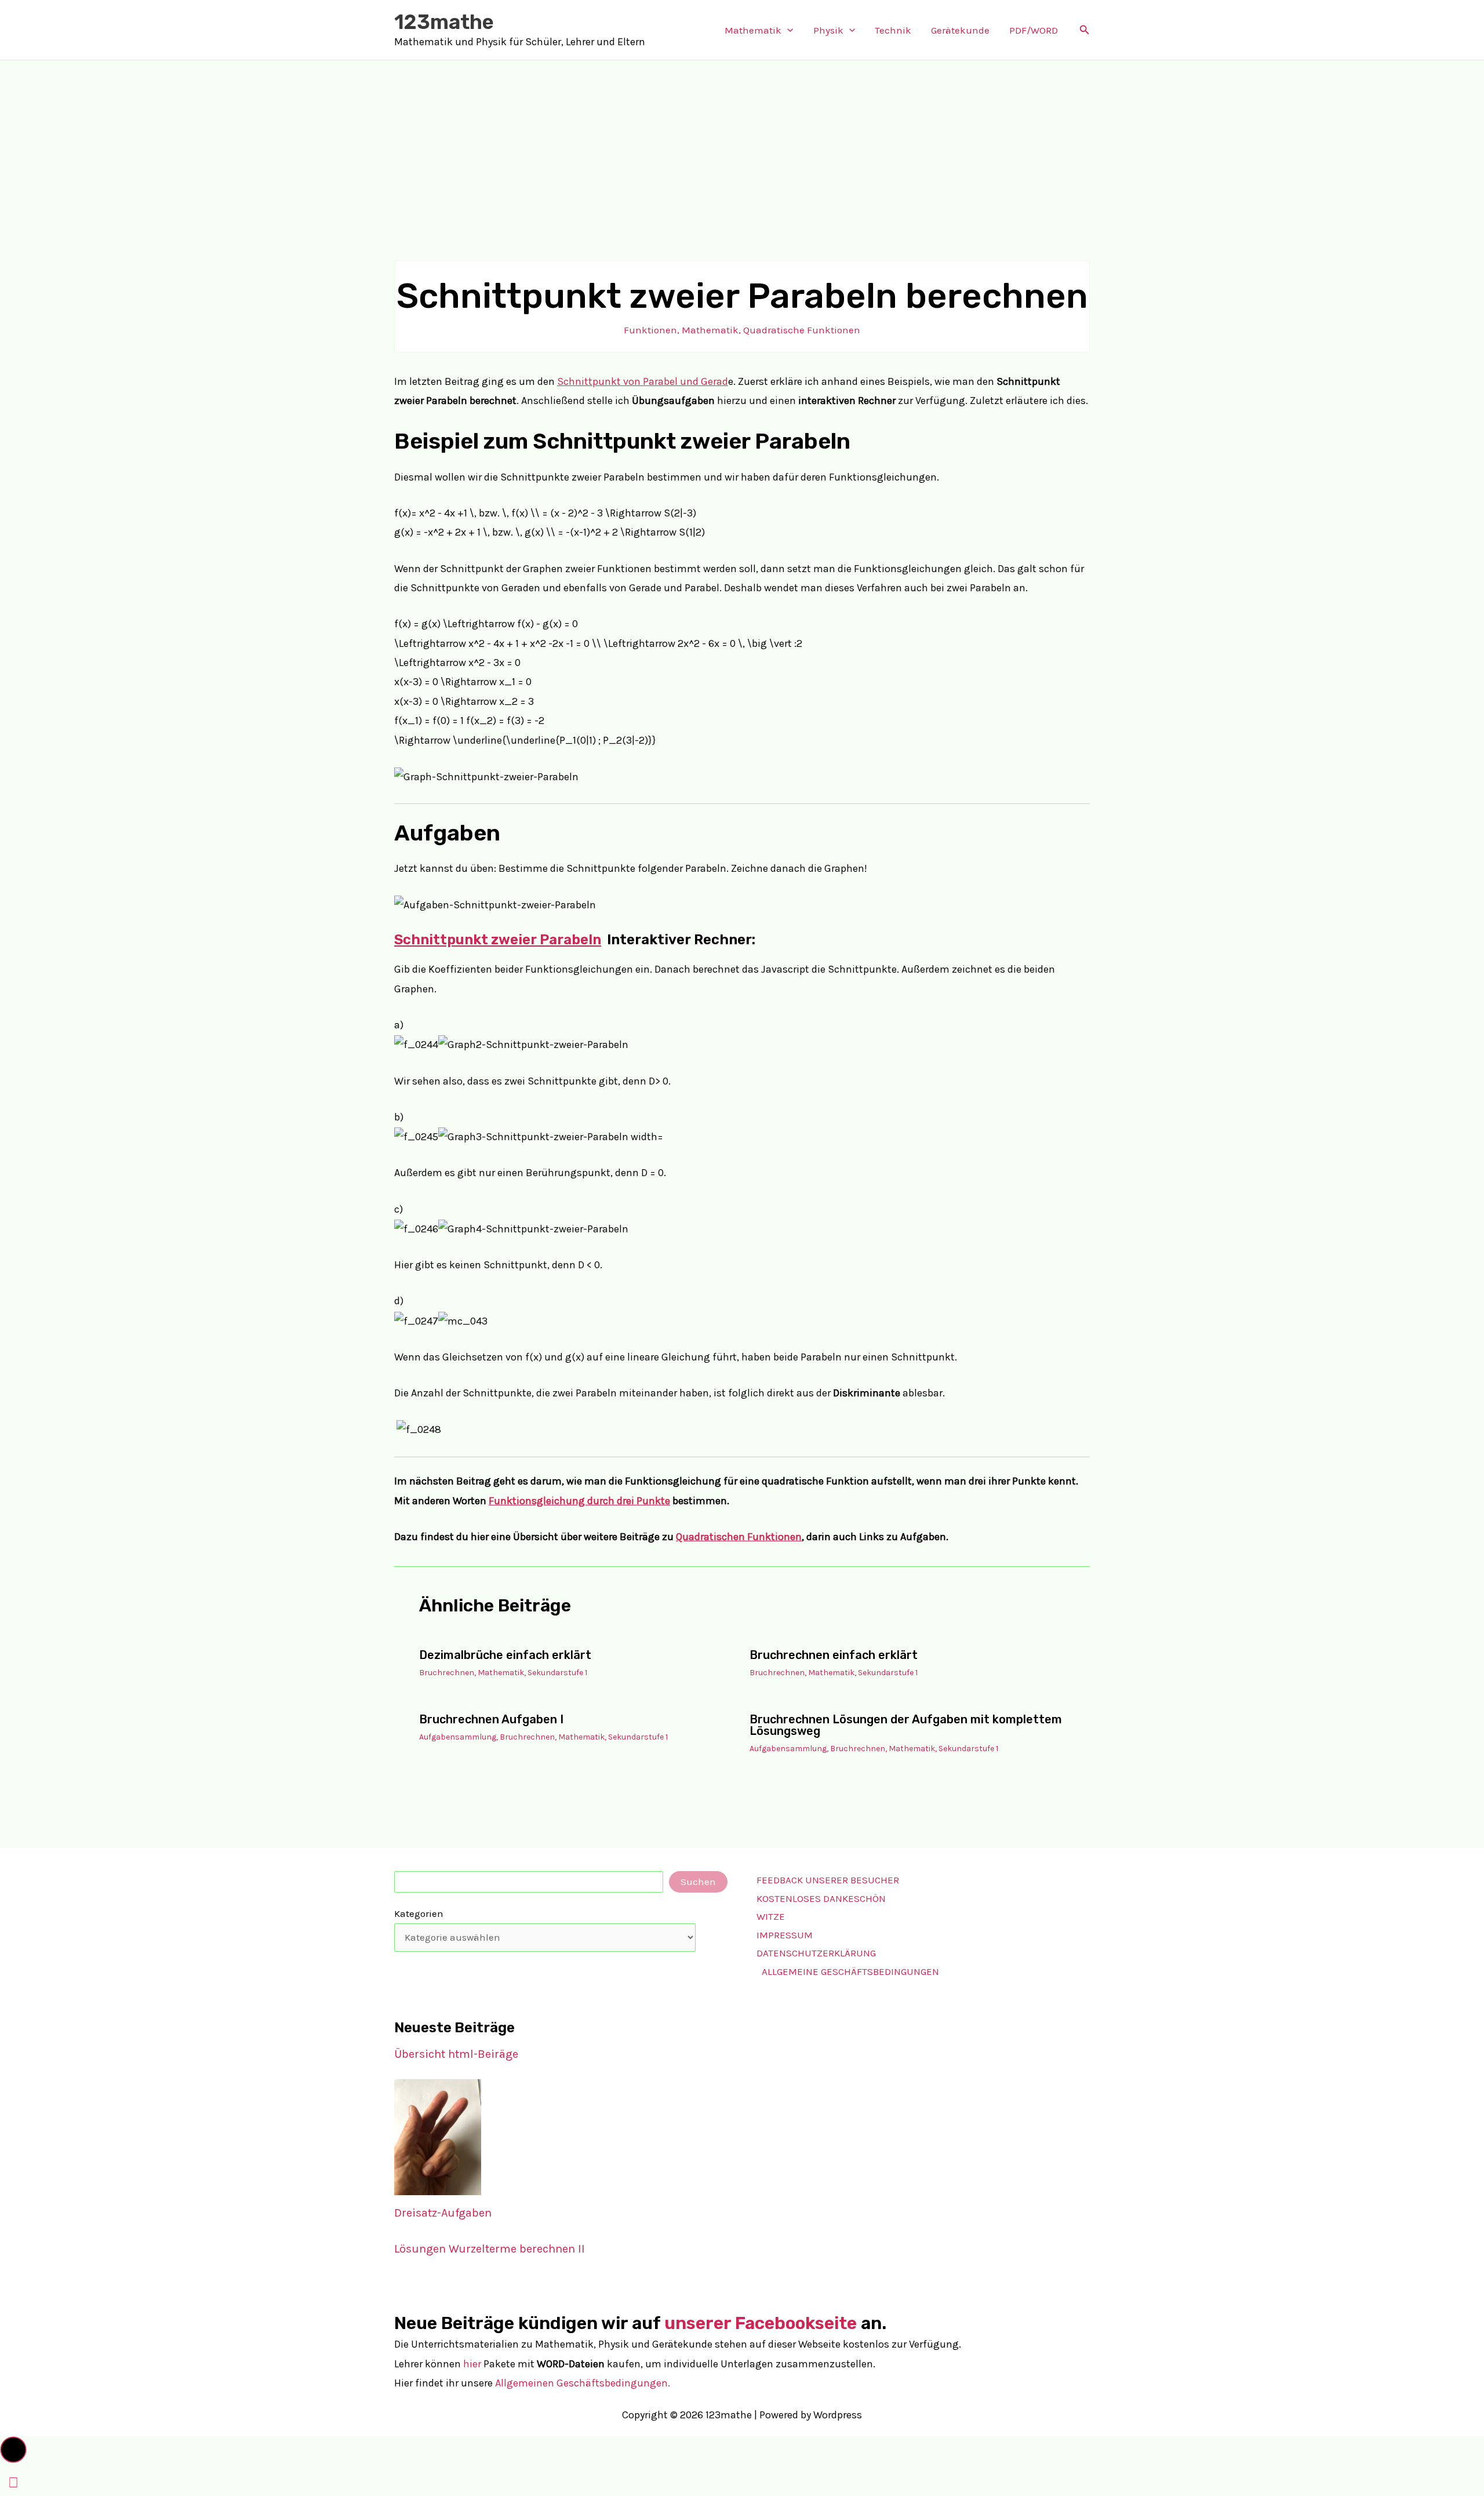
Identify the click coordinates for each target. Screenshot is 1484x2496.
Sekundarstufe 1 (557, 1673)
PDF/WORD (1034, 30)
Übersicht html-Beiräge (456, 2054)
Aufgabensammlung (458, 1737)
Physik (828, 30)
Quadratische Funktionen (802, 330)
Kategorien (419, 1913)
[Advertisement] (742, 147)
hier (472, 2364)
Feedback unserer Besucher (828, 1880)
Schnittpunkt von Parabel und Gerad (643, 381)
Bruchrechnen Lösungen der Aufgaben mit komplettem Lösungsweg (906, 1725)
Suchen (698, 1882)
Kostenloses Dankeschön (821, 1898)
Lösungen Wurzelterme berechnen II (490, 2249)
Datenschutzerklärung (816, 1953)
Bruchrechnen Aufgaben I (491, 1719)
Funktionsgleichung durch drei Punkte (579, 1501)
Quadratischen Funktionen (739, 1537)
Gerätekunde (960, 30)
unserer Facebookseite (761, 2323)
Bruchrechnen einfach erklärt (834, 1655)
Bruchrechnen (447, 1673)
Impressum (785, 1935)
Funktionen (650, 330)
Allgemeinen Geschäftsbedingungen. (583, 2383)
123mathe (444, 22)
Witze (771, 1916)
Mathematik (753, 30)
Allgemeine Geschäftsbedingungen (850, 1971)
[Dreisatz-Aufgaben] (438, 2137)
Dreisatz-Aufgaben (443, 2213)
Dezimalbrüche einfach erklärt (505, 1655)
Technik (893, 30)
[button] (787, 30)
